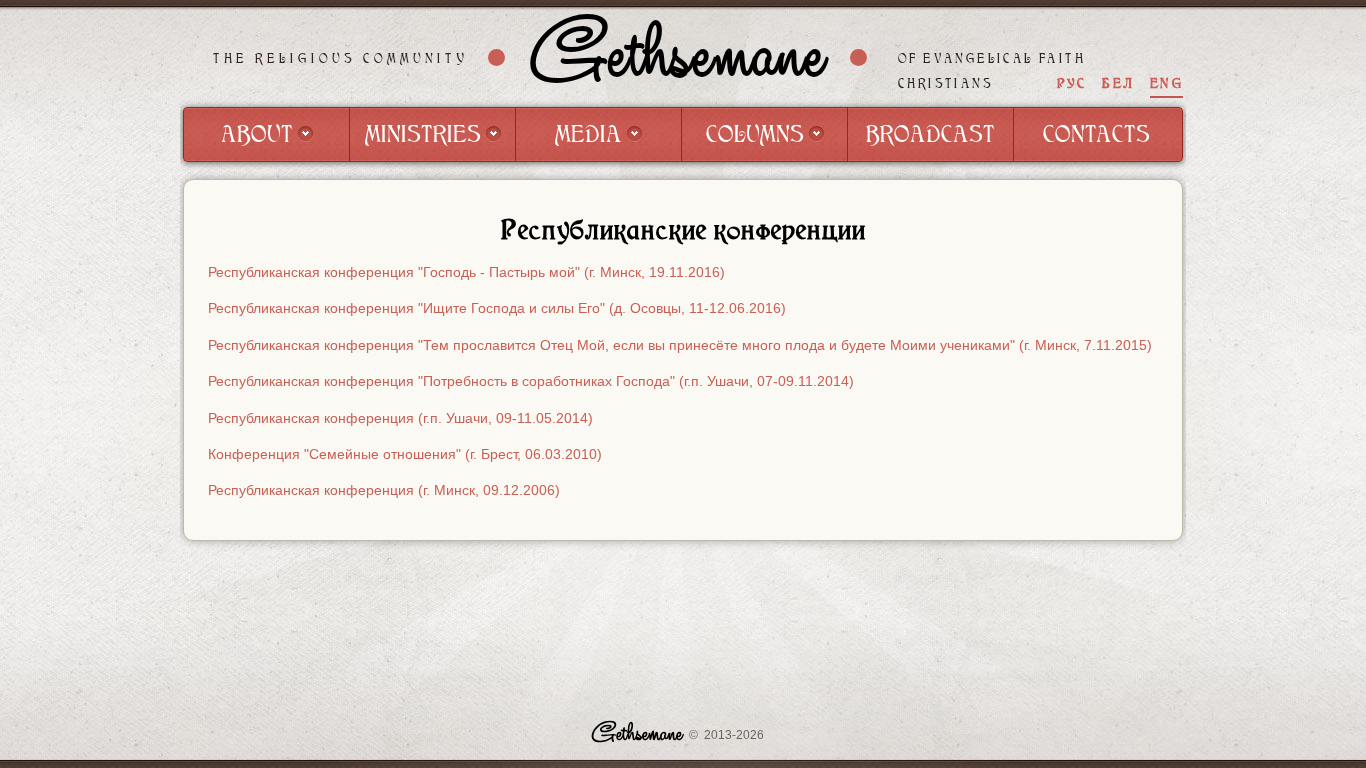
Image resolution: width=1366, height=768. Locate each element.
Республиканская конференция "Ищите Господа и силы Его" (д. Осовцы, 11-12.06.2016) (497, 308)
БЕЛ (1118, 83)
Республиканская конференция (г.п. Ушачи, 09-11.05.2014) (400, 418)
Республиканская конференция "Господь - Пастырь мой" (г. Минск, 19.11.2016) (466, 272)
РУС (1072, 83)
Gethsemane (678, 57)
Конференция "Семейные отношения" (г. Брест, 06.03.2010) (405, 454)
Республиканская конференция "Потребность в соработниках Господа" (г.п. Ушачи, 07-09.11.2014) (531, 381)
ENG (1166, 83)
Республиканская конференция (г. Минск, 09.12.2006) (384, 490)
